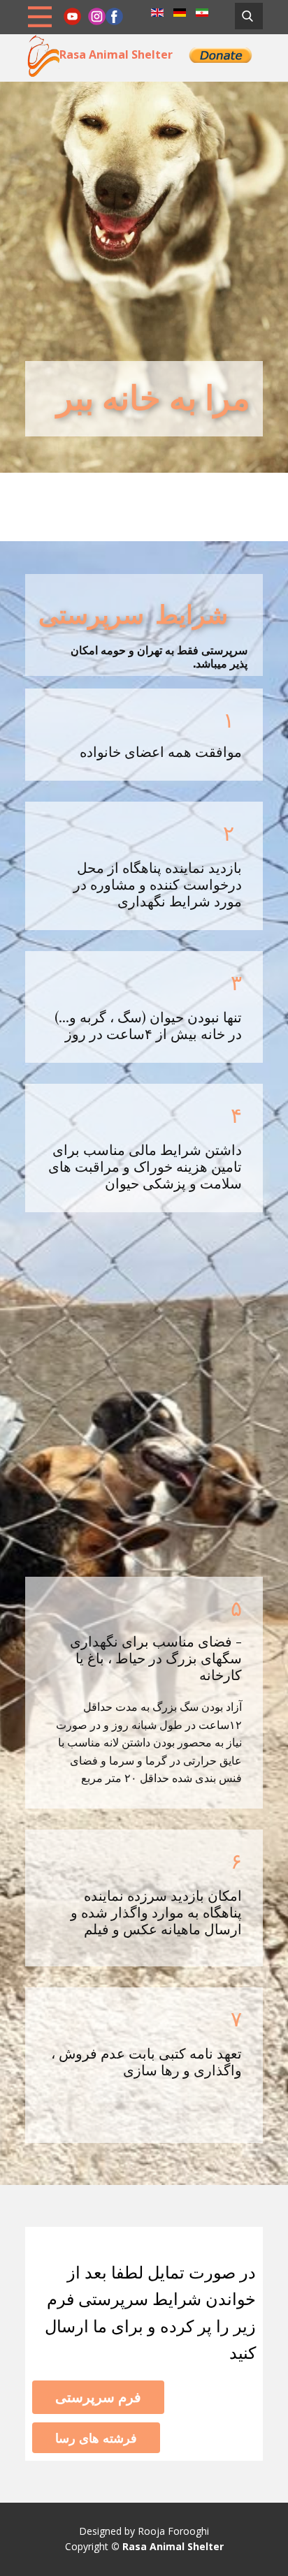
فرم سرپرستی (98, 2397)
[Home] (42, 55)
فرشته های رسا (96, 2438)
